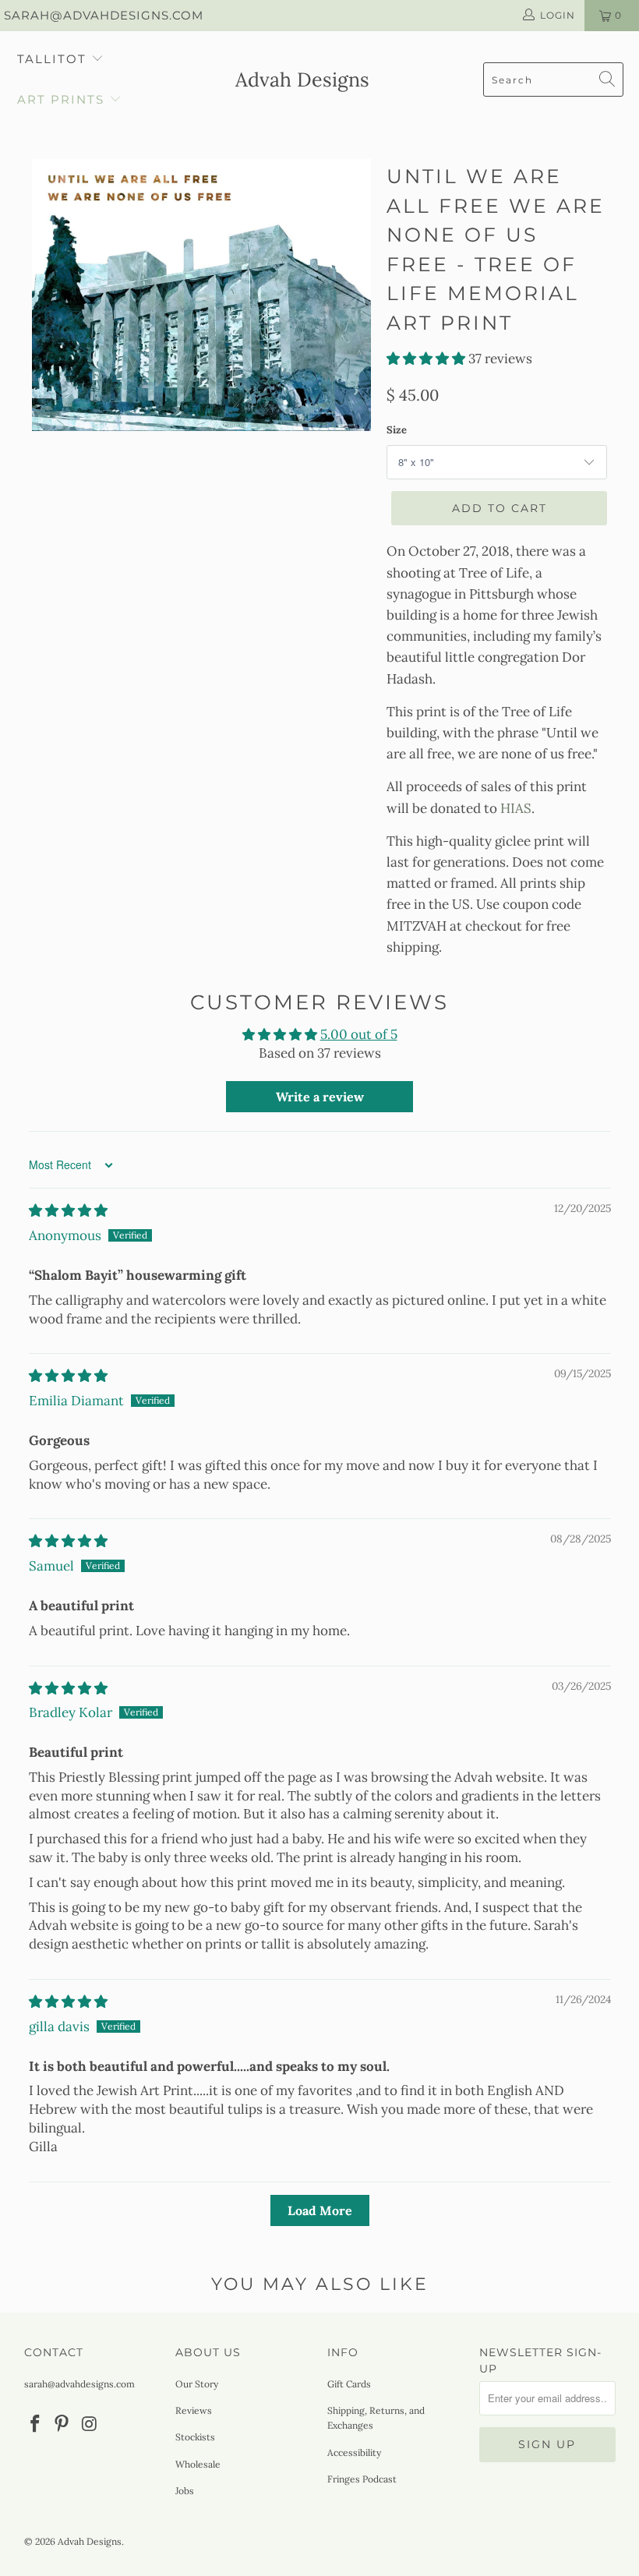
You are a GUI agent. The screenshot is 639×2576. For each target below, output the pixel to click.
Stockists (195, 2437)
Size (397, 430)
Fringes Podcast (362, 2479)
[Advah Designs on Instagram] (90, 2424)
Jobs (185, 2491)
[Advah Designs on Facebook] (36, 2424)
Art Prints (61, 99)
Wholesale (198, 2464)
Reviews (194, 2410)
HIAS (516, 808)
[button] (426, 359)
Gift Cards (349, 2384)
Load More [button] (320, 2210)
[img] (68, 1210)
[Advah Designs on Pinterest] (62, 2424)
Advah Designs (90, 2541)
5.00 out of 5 (359, 1034)
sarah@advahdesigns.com (104, 15)
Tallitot (52, 59)
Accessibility (354, 2452)
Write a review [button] (320, 1097)
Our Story (197, 2384)
